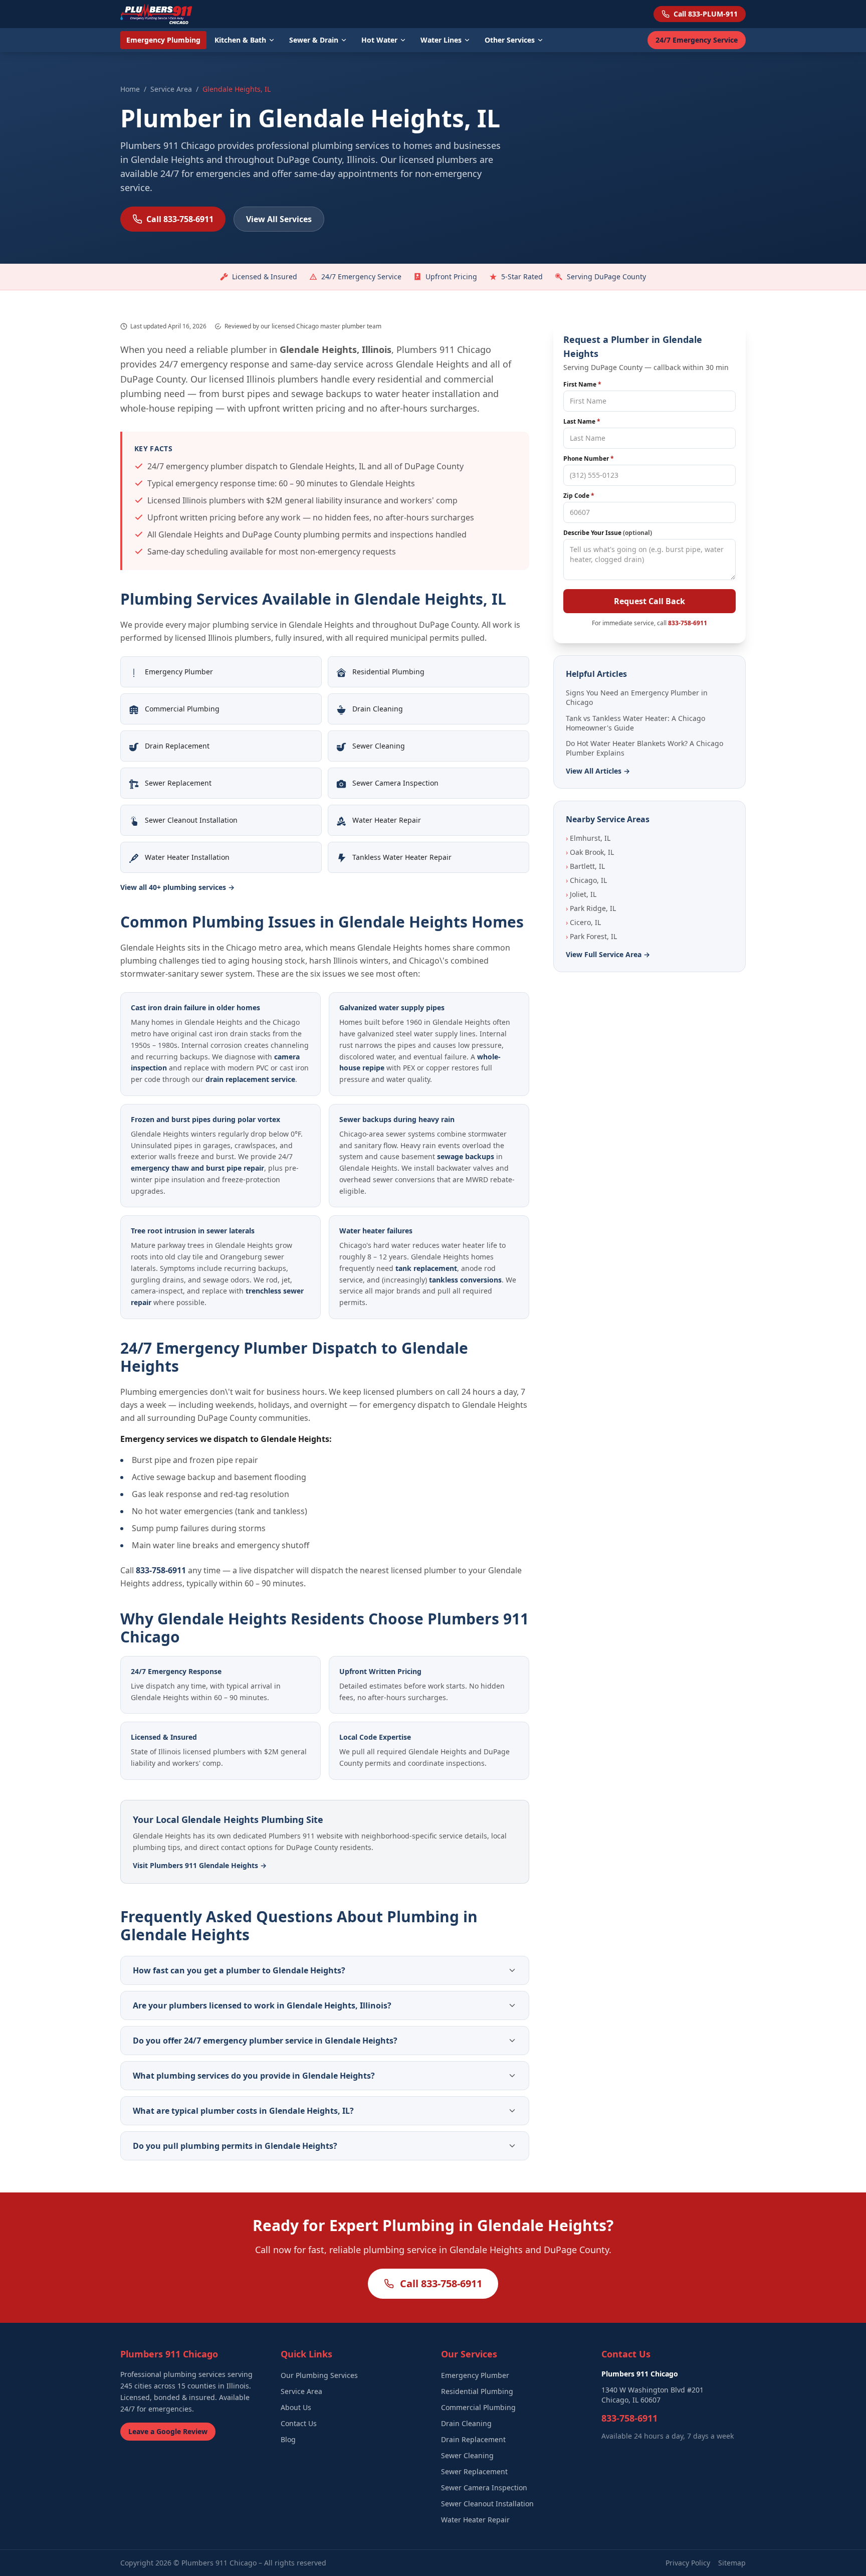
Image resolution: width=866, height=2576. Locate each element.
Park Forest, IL (591, 936)
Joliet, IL (581, 894)
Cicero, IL (583, 922)
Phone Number (589, 459)
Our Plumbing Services (319, 2375)
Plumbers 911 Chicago (219, 2563)
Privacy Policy (688, 2563)
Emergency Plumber (475, 2375)
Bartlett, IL (585, 866)
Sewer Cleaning (467, 2455)
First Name (582, 385)
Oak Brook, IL (590, 852)
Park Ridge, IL (591, 908)
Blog (288, 2439)
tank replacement (426, 1268)
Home (130, 89)
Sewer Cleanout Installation (487, 2504)
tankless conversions (465, 1280)
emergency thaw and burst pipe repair (197, 1168)
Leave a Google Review (168, 2431)
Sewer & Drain (314, 40)
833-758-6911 (161, 1570)
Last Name (582, 422)
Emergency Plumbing (163, 40)
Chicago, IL (586, 880)
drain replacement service (250, 1079)
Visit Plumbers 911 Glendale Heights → (200, 1865)
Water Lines (441, 40)
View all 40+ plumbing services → (177, 887)
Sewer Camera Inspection (484, 2488)
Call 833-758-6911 (180, 219)
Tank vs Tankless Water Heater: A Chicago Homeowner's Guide (635, 723)
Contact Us (299, 2423)
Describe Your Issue (608, 533)
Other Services (510, 40)
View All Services (279, 219)
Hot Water (379, 40)
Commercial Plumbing (478, 2407)
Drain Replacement (473, 2439)
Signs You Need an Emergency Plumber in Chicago (637, 697)
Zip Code (579, 496)
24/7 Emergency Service (697, 40)
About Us (296, 2407)
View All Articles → (598, 771)
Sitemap (732, 2563)
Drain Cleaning (466, 2423)
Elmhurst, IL (588, 838)
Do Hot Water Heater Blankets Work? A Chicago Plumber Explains (644, 748)
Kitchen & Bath (240, 40)
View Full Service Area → (608, 954)
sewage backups (466, 1156)
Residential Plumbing (477, 2391)
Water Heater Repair (475, 2520)
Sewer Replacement (474, 2471)
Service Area (171, 89)
